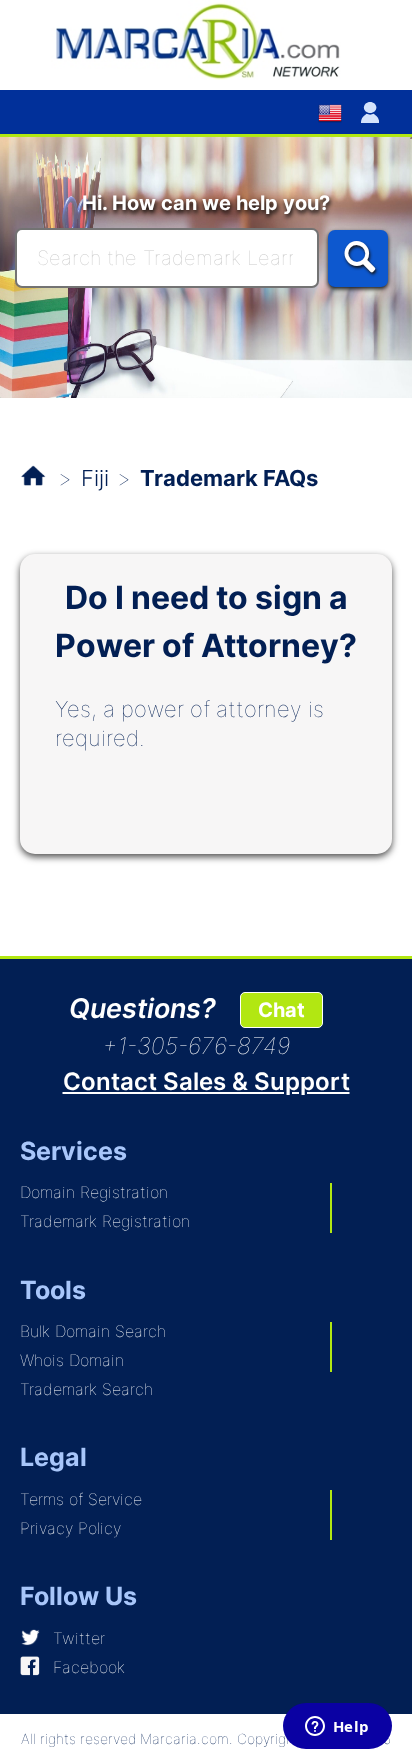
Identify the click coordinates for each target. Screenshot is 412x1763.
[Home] (206, 40)
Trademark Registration (105, 1221)
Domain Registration (94, 1192)
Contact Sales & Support (206, 1081)
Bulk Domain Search (93, 1331)
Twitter (79, 1638)
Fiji (95, 478)
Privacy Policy (70, 1528)
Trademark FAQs (229, 478)
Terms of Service (81, 1499)
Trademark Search (86, 1389)
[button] (374, 112)
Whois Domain (72, 1360)
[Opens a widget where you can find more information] (337, 1728)
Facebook (89, 1667)
